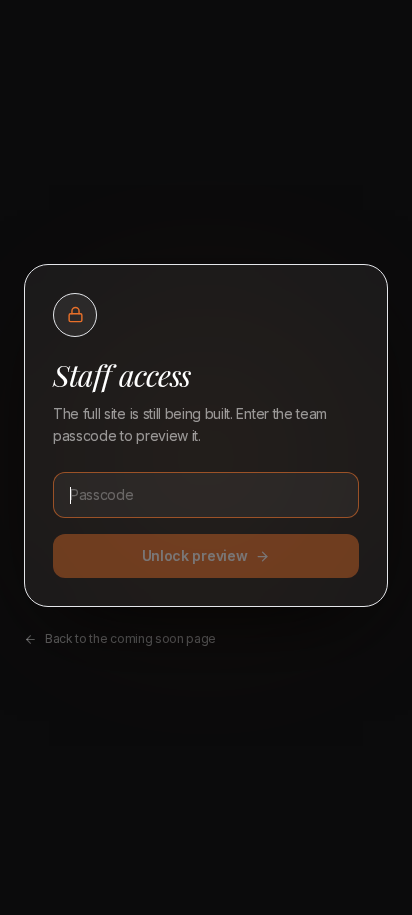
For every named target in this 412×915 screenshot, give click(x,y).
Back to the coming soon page (130, 638)
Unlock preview (195, 555)
